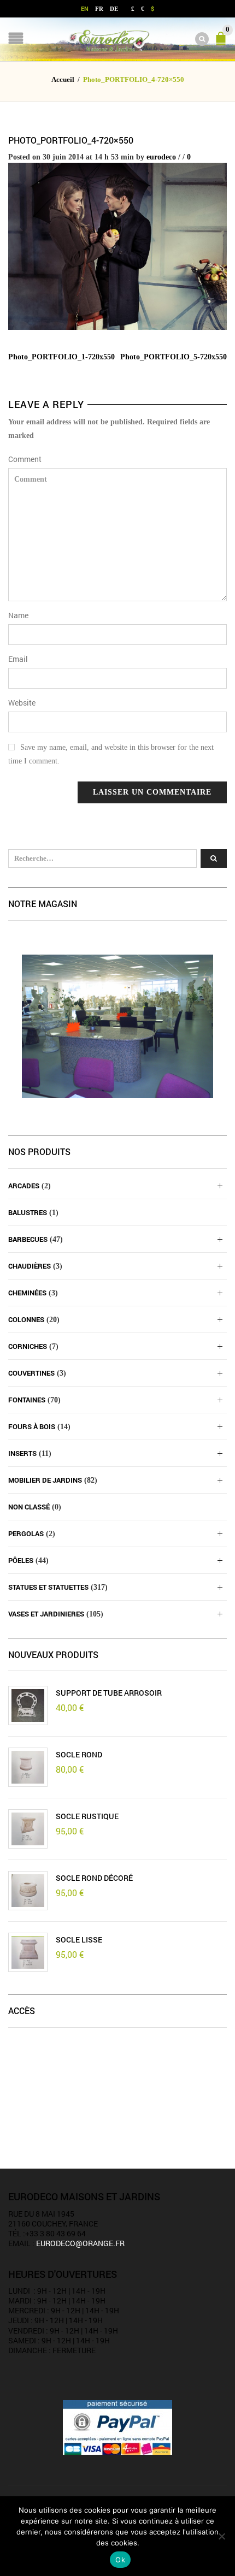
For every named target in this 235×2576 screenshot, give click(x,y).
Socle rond (79, 1755)
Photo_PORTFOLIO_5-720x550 (174, 357)
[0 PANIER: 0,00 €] (223, 43)
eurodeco (161, 157)
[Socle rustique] (28, 1829)
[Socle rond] (28, 1767)
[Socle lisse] (28, 1952)
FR (99, 9)
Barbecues (28, 1239)
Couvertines (31, 1373)
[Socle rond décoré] (28, 1891)
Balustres (28, 1212)
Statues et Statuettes (48, 1587)
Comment (25, 459)
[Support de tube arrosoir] (28, 1706)
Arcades (24, 1186)
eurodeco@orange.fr (80, 2243)
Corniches (28, 1346)
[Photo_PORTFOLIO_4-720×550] (117, 245)
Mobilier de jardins (45, 1480)
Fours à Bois (32, 1426)
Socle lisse (79, 1940)
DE (114, 9)
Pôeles (21, 1560)
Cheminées (27, 1293)
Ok (120, 2560)
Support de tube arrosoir (109, 1693)
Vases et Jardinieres (46, 1614)
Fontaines (27, 1400)
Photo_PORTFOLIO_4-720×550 (71, 140)
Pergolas (26, 1533)
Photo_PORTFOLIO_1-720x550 (61, 357)
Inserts (22, 1453)
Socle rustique (87, 1816)
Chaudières (30, 1266)
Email (18, 659)
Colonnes (26, 1319)
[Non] (221, 2536)
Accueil (63, 80)
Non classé (29, 1507)
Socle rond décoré (94, 1878)
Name (18, 615)
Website (22, 703)
